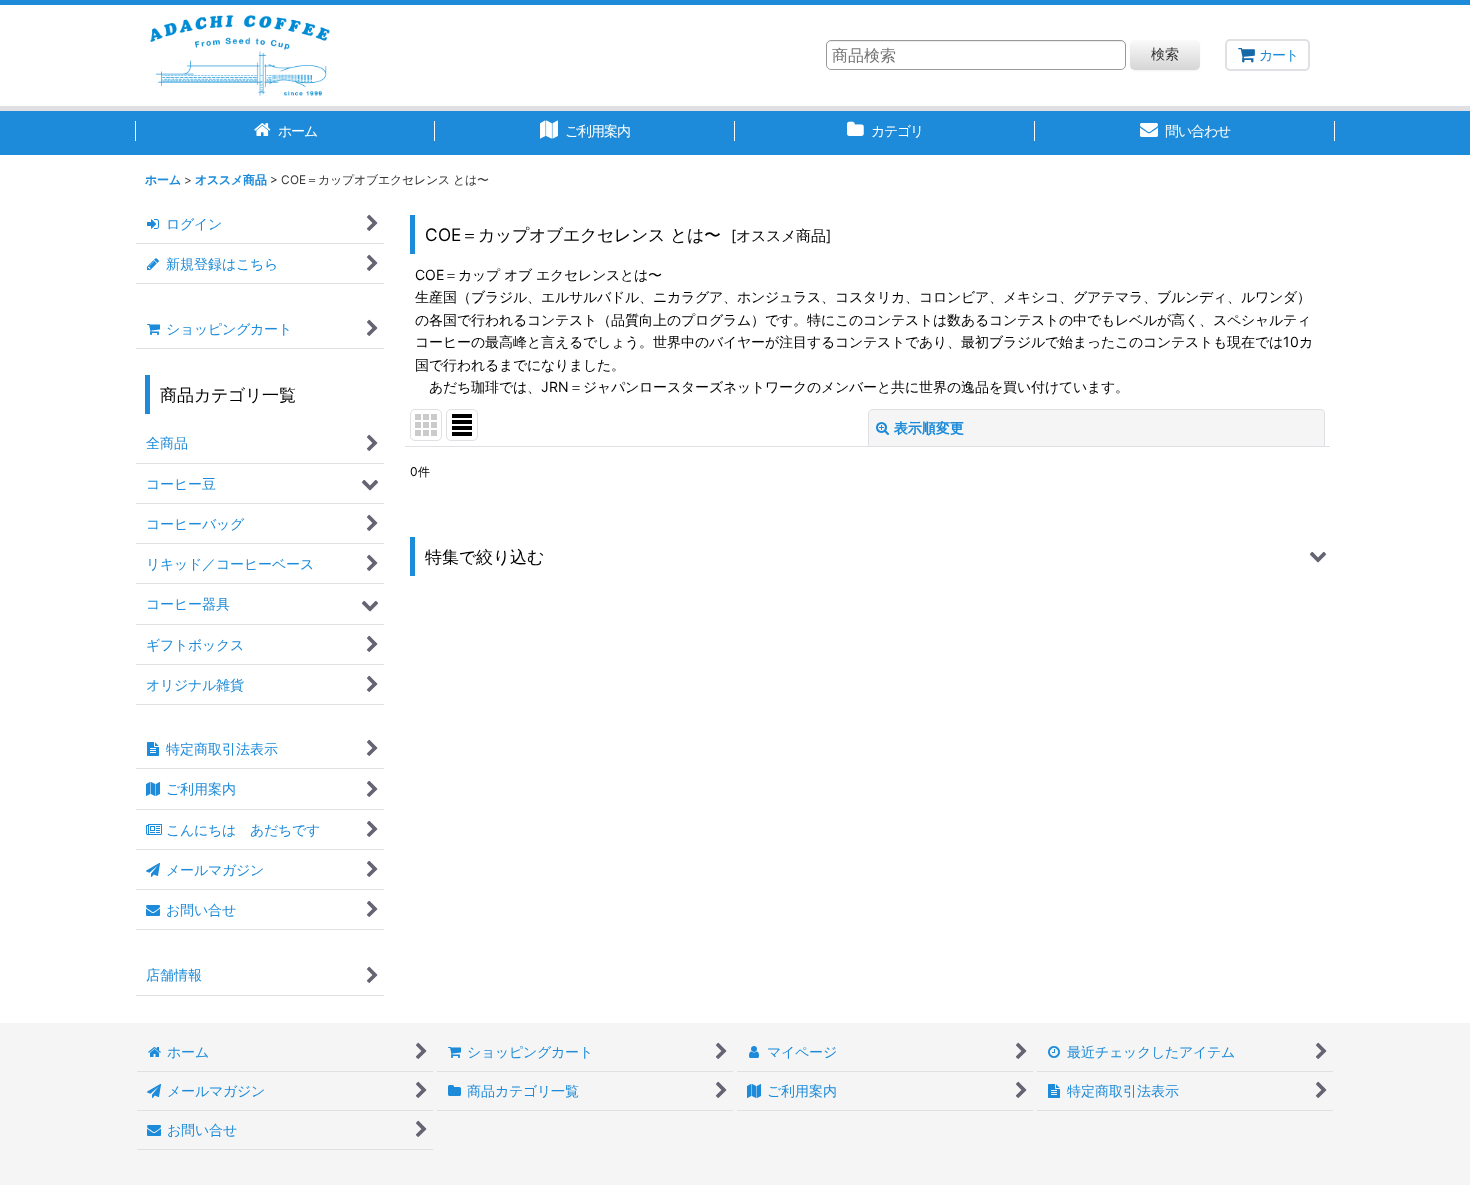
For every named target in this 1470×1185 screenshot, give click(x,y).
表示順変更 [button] (929, 427)
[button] (867, 556)
